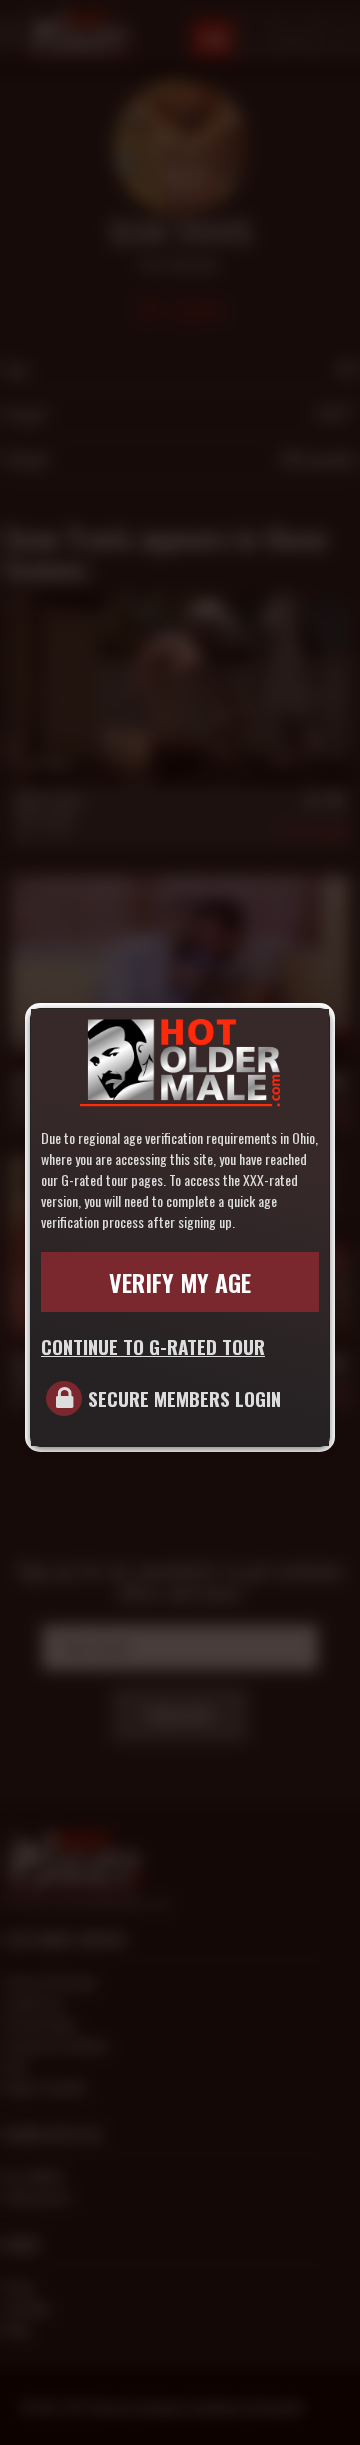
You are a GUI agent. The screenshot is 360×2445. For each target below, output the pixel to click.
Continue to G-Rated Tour (153, 1346)
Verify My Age (180, 1282)
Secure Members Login (184, 1398)
